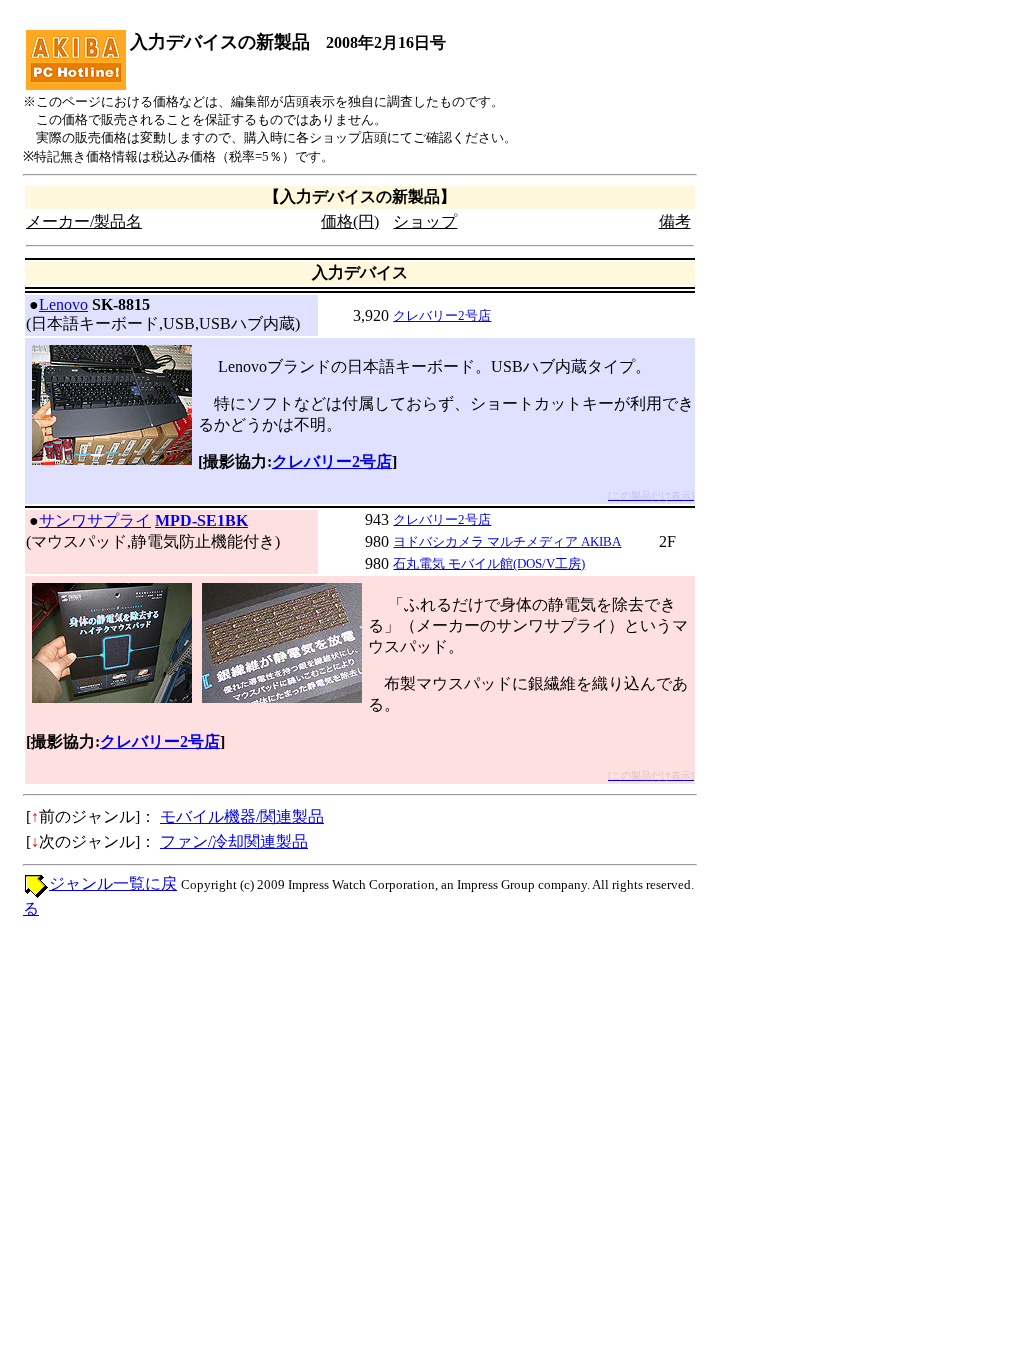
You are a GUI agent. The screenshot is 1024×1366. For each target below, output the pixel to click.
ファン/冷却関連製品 (234, 841)
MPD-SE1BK (201, 520)
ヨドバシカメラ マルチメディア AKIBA (507, 541)
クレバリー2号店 (442, 315)
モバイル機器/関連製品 (242, 816)
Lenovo (63, 304)
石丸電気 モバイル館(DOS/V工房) (489, 563)
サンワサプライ (95, 520)
